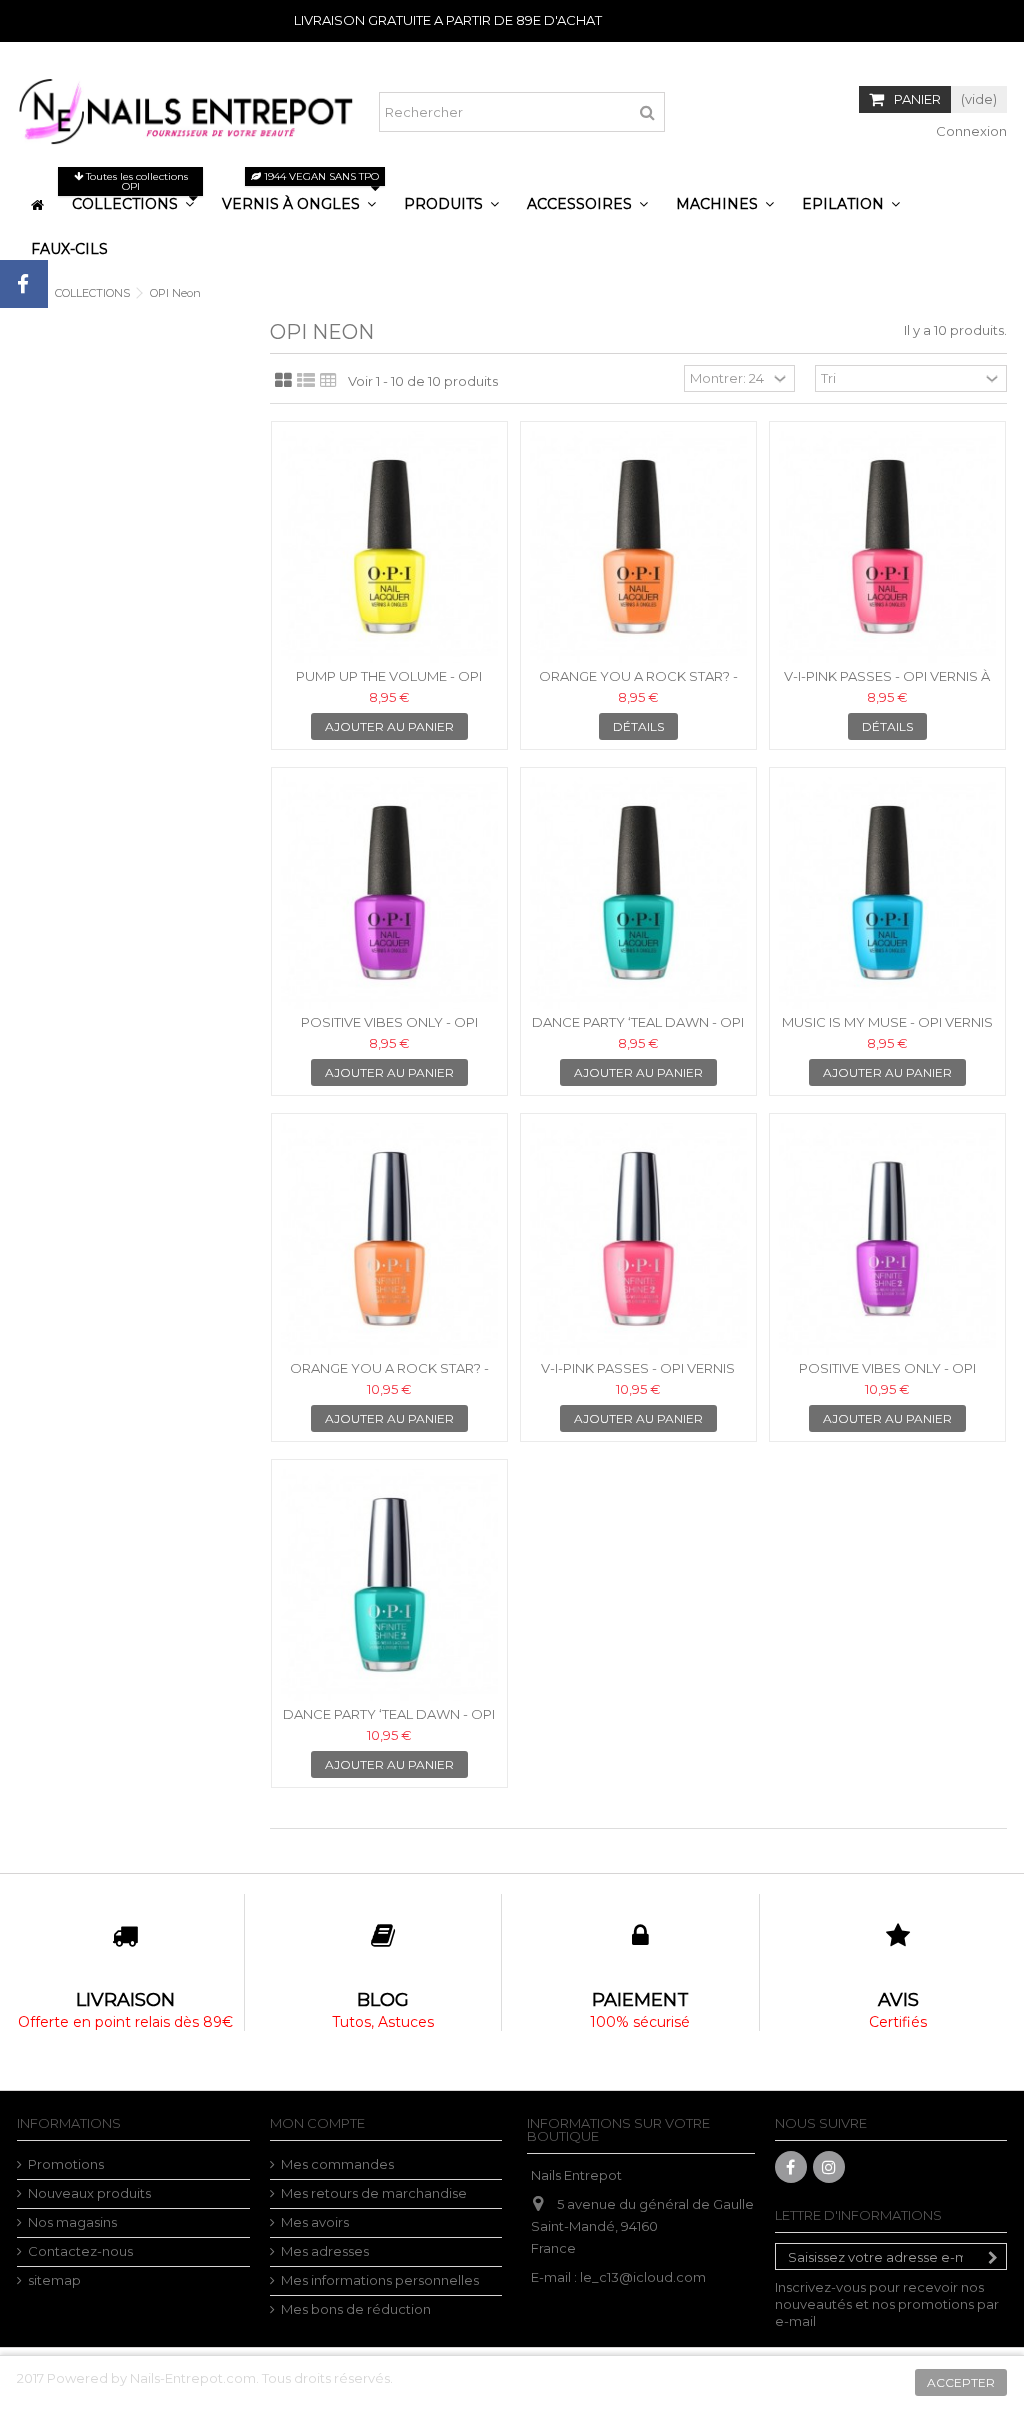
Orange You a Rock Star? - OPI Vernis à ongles (638, 684)
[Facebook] (791, 2167)
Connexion (970, 131)
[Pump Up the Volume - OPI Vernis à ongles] (389, 547)
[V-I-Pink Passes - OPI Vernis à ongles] (887, 547)
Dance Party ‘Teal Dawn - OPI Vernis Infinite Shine (389, 1722)
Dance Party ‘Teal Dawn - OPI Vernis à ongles (638, 1030)
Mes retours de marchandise (374, 2193)
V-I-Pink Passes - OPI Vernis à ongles (887, 684)
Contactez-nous (80, 2251)
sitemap (54, 2280)
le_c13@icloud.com (643, 2277)
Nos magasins (72, 2222)
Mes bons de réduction (356, 2309)
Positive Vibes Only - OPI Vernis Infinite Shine (887, 1376)
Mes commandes (337, 2164)
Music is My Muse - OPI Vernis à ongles (887, 1030)
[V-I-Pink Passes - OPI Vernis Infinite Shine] (638, 1239)
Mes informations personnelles (380, 2280)
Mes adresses (325, 2251)
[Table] (328, 381)
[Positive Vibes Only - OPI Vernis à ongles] (389, 893)
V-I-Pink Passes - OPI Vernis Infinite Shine (638, 1376)
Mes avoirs (315, 2222)
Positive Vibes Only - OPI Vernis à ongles (389, 1030)
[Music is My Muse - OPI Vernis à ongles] (887, 893)
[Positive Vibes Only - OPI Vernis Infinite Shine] (887, 1239)
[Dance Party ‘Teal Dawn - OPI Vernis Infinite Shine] (389, 1585)
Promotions (66, 2164)
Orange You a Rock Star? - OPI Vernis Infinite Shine (389, 1376)
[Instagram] (829, 2167)
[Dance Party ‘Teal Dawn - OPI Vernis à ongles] (638, 893)
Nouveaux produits (89, 2193)
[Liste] (306, 381)
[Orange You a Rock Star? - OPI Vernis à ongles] (638, 547)
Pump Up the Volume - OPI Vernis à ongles (389, 684)
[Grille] (283, 381)
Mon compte (317, 2123)
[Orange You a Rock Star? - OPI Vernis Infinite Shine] (389, 1239)
